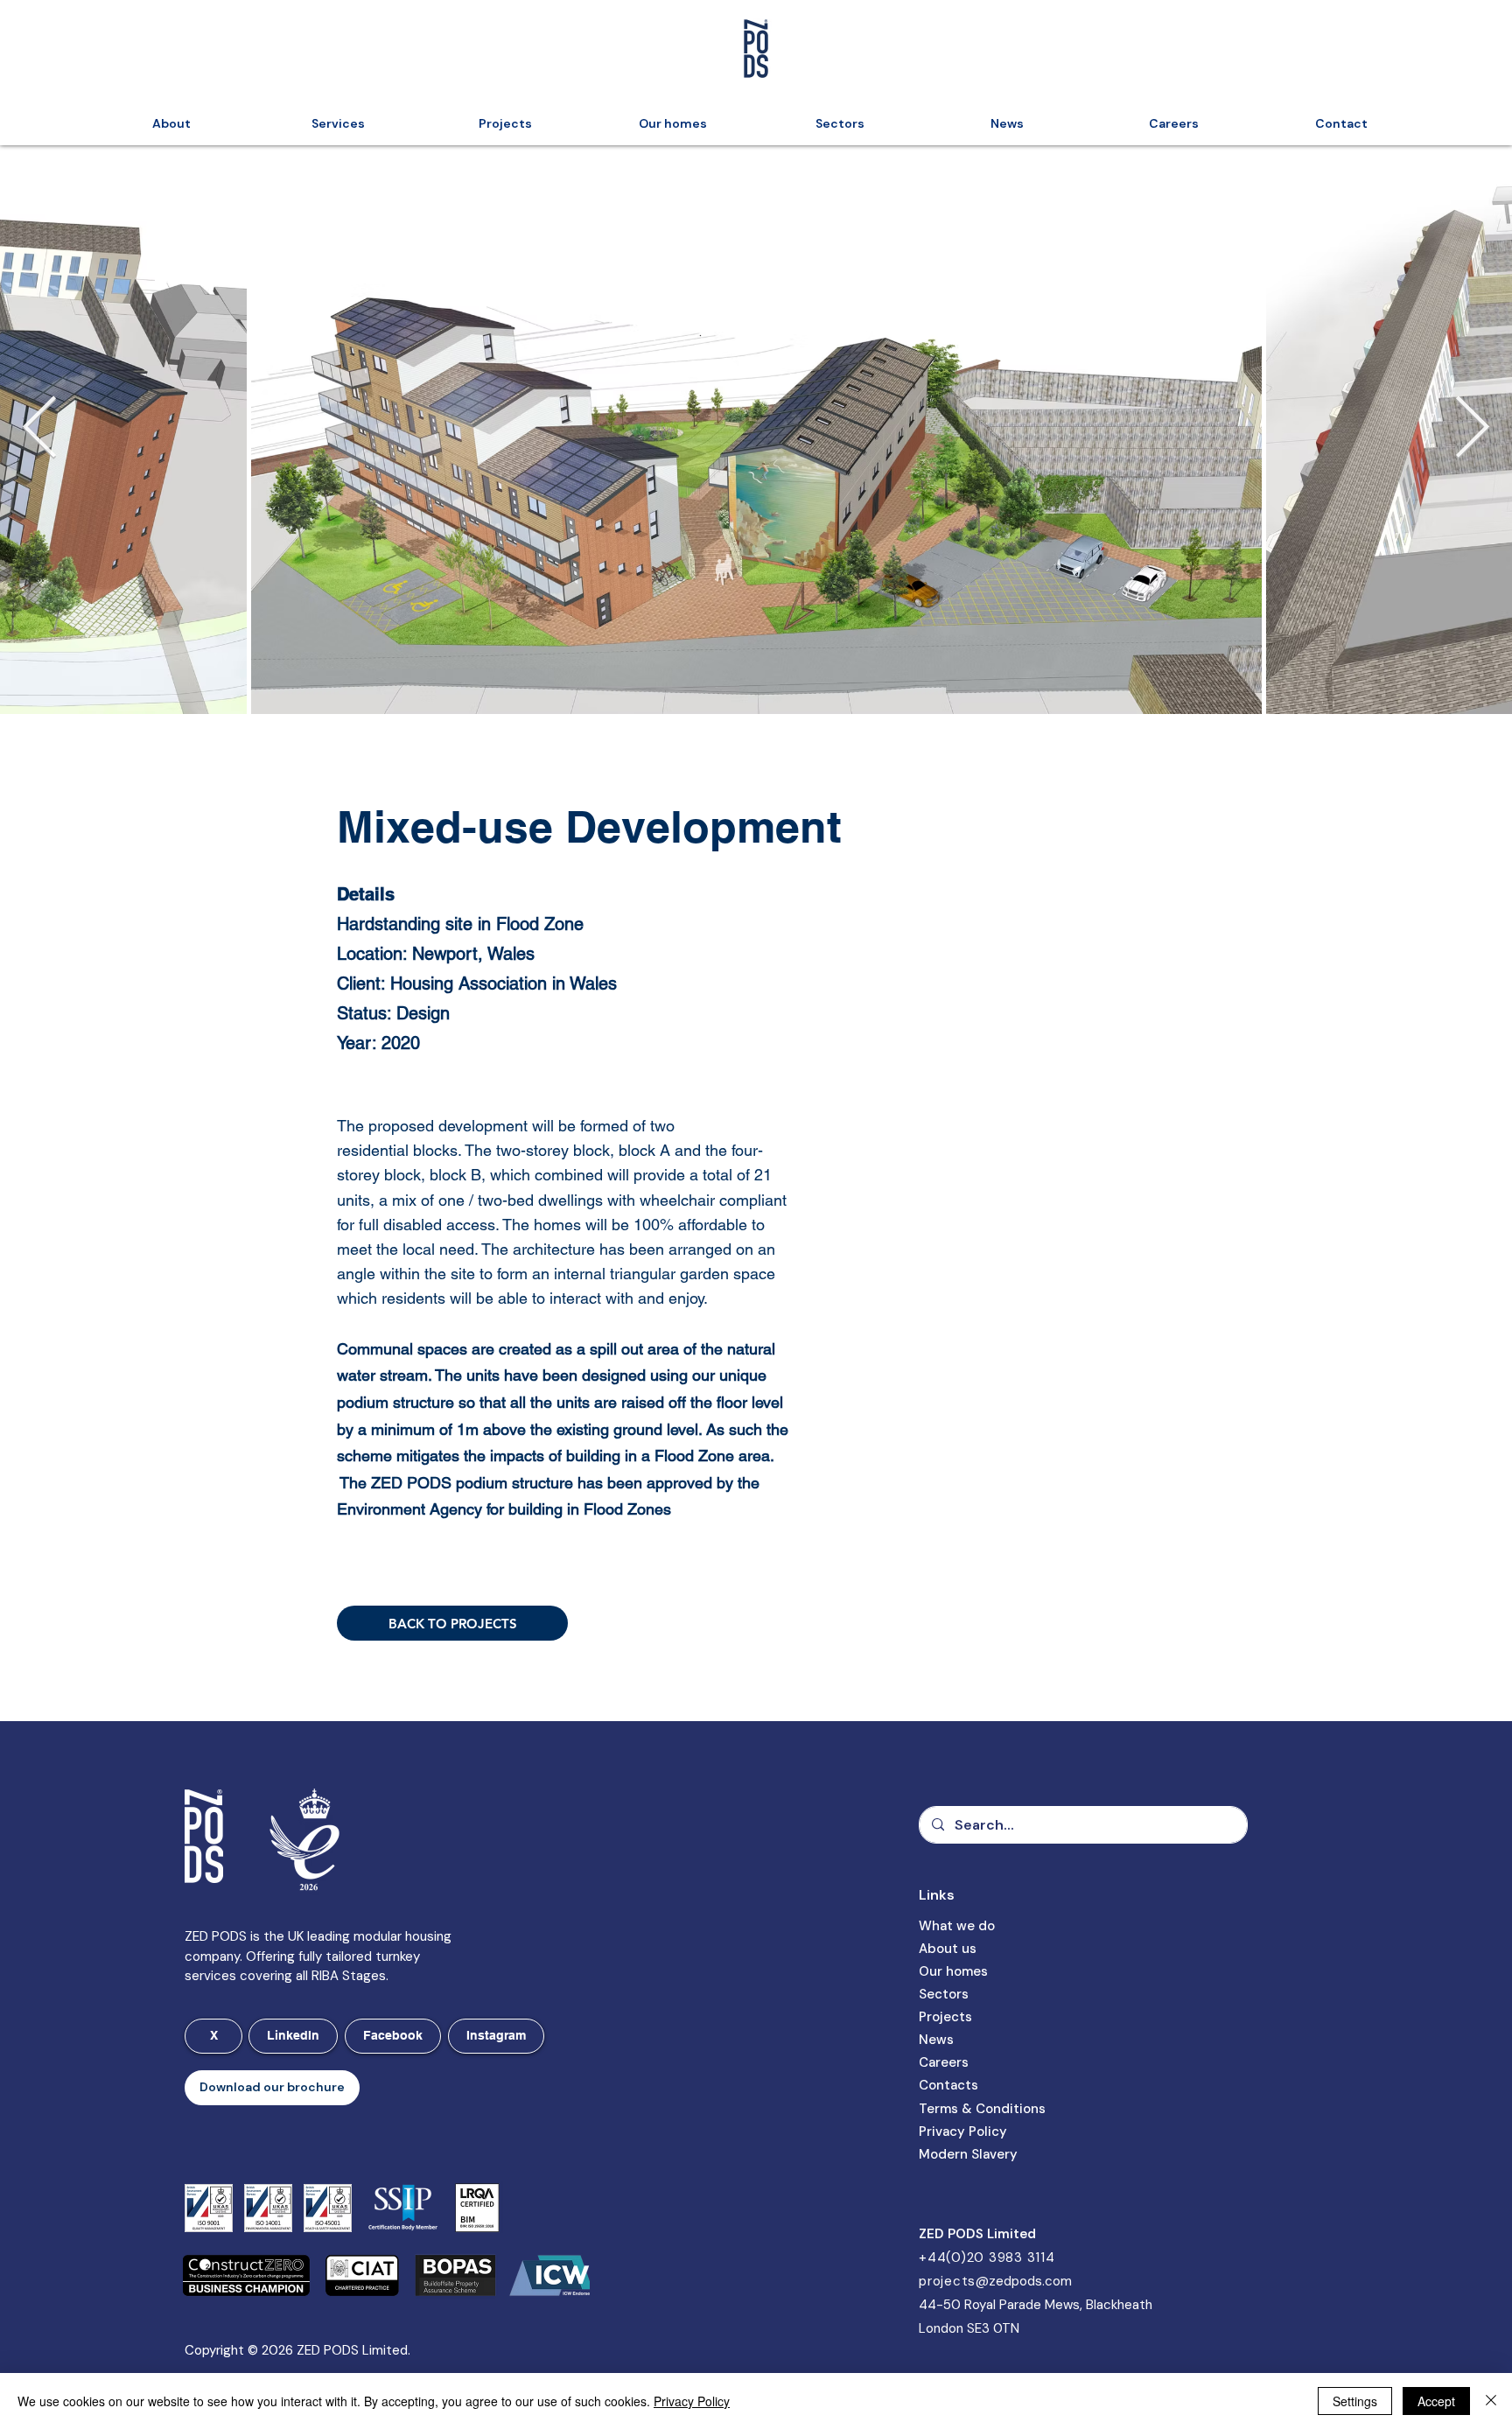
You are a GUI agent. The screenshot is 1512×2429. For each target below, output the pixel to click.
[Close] (1491, 2401)
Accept (1436, 2401)
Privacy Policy (692, 2401)
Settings (1355, 2401)
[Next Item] (1472, 430)
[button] (272, 2088)
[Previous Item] (40, 430)
